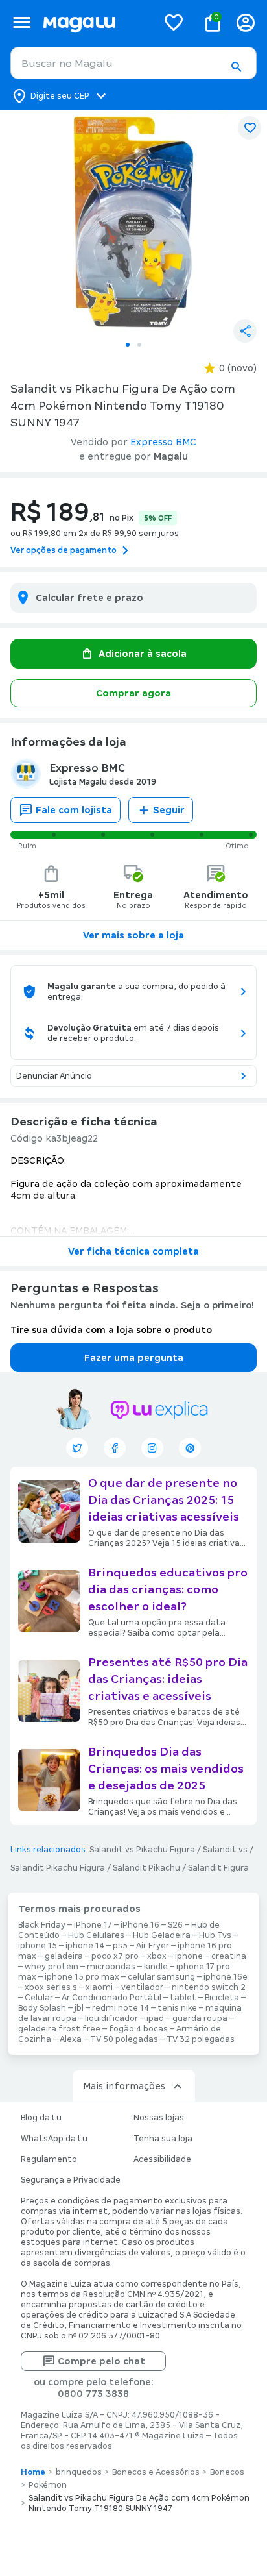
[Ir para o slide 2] (139, 345)
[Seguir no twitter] (77, 1448)
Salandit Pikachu (146, 1868)
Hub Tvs (215, 1935)
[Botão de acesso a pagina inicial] (95, 22)
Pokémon (48, 2485)
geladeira (64, 1956)
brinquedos (79, 2472)
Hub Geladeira (162, 1935)
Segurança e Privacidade (71, 2180)
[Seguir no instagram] (152, 1448)
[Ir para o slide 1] (128, 345)
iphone (189, 1956)
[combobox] (133, 63)
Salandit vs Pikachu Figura (142, 1850)
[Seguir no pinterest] (190, 1448)
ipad (155, 2018)
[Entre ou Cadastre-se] (246, 22)
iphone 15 (38, 1946)
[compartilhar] (245, 331)
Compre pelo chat (101, 2361)
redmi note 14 (121, 2008)
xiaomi (99, 1987)
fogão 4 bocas (138, 2029)
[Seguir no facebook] (115, 1448)
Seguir (169, 810)
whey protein (52, 1967)
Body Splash (42, 2008)
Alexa (71, 2039)
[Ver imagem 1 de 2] (133, 222)
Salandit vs (225, 1850)
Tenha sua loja (163, 2139)
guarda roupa (200, 2018)
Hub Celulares (96, 1935)
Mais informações (124, 2086)
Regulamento (49, 2159)
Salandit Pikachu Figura (58, 1868)
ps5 (120, 1946)
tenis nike (177, 2008)
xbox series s (51, 1987)
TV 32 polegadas (201, 2039)
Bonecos (227, 2472)
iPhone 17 (93, 1925)
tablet (183, 1998)
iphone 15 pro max (82, 1977)
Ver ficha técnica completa (133, 1251)
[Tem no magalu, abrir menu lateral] (22, 22)
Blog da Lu (41, 2118)
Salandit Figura (218, 1868)
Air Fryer (153, 1946)
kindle (156, 1967)
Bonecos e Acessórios (156, 2472)
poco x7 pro (115, 1956)
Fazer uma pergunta (134, 1358)
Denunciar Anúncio (54, 1076)
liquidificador (111, 2018)
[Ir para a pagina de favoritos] (174, 22)
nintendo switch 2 (209, 1987)
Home (33, 2472)
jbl (79, 2008)
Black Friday (42, 1925)
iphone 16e (226, 1977)
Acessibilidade (162, 2159)
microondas (111, 1967)
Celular (39, 1998)
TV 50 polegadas (124, 2039)
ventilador (142, 1987)
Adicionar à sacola (143, 654)
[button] (236, 67)
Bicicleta (222, 1998)
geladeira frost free (59, 2029)
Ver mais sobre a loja (133, 935)
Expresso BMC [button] (163, 442)
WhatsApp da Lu (54, 2139)
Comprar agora (133, 693)
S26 (175, 1925)
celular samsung (161, 1977)
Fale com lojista (74, 810)
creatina (229, 1956)
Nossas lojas (159, 2118)
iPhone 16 (140, 1925)
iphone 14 (85, 1946)
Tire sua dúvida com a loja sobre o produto (111, 1330)
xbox (157, 1956)
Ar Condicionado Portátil (111, 1998)
